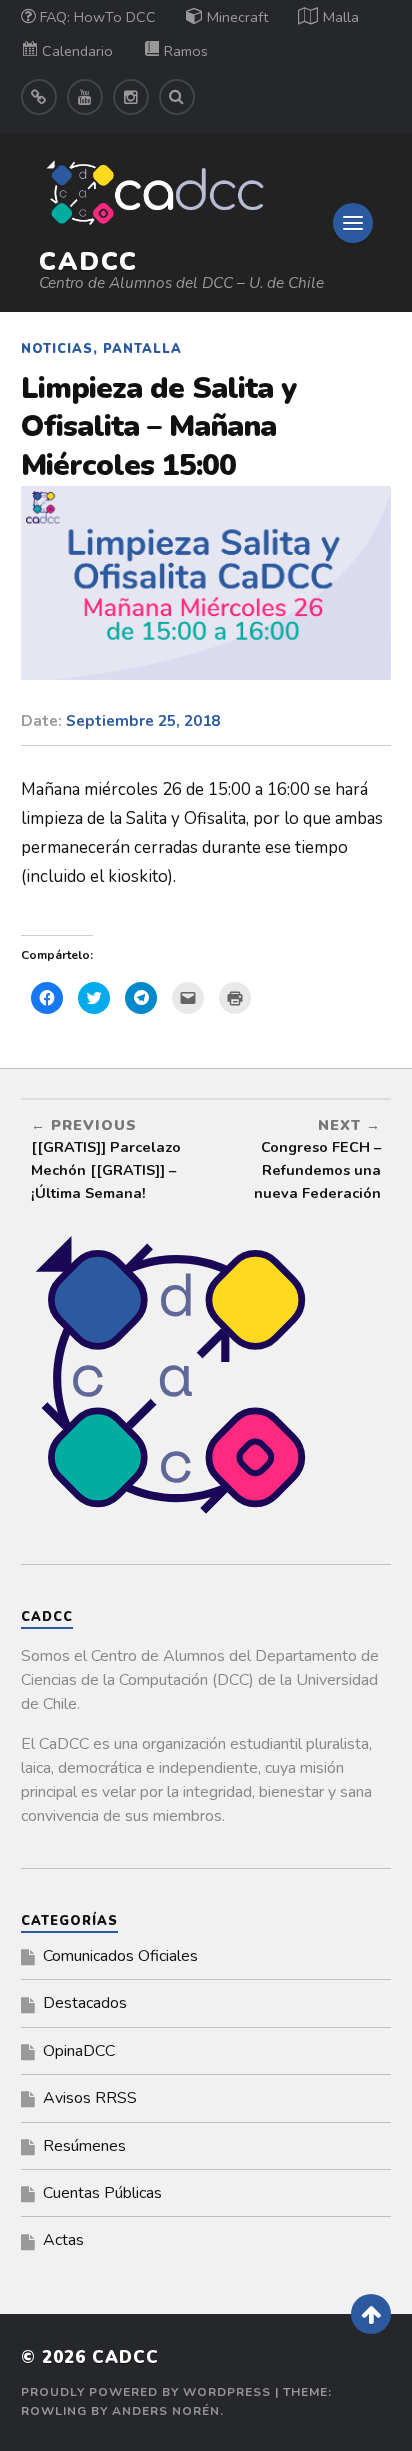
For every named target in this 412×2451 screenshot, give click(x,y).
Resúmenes (84, 2146)
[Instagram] (131, 97)
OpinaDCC (79, 2051)
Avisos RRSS (90, 2098)
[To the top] (371, 2314)
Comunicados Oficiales (120, 1956)
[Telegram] (39, 97)
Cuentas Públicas (102, 2193)
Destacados (85, 2003)
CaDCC (88, 261)
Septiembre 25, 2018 (143, 721)
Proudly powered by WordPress (146, 2392)
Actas (63, 2240)
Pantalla (142, 349)
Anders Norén (166, 2411)
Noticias (57, 349)
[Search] (177, 97)
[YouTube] (85, 97)
